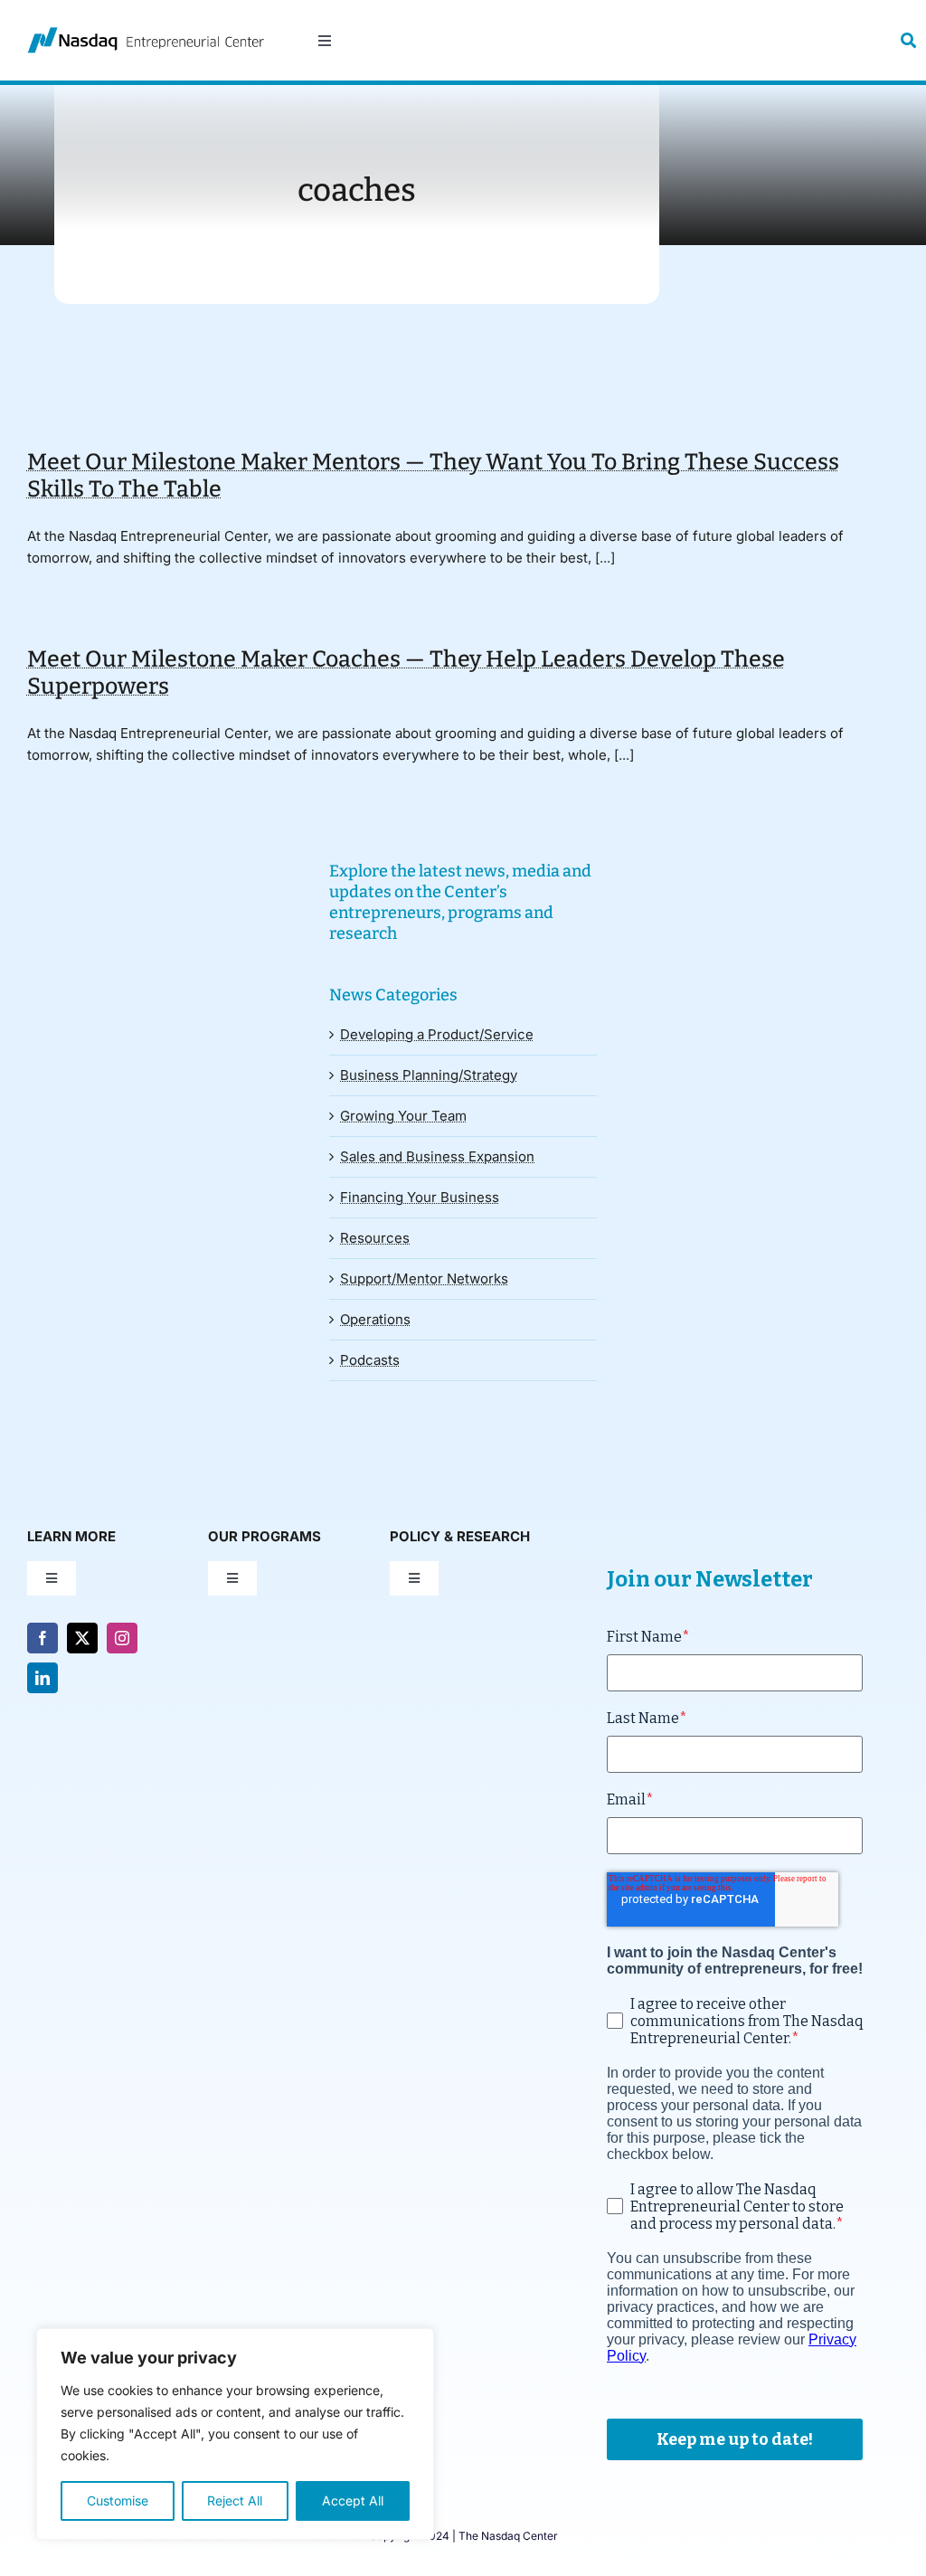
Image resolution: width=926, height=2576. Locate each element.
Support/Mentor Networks (424, 1279)
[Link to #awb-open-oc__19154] (908, 40)
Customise (118, 2500)
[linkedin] (43, 1678)
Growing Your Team (403, 1116)
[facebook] (43, 1638)
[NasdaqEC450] (146, 34)
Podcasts (370, 1360)
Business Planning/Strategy (429, 1075)
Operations (375, 1319)
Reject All (235, 2500)
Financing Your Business (420, 1197)
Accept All (353, 2500)
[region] (235, 2434)
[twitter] (82, 1638)
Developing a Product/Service (437, 1034)
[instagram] (122, 1638)
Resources (375, 1238)
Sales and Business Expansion (437, 1156)
